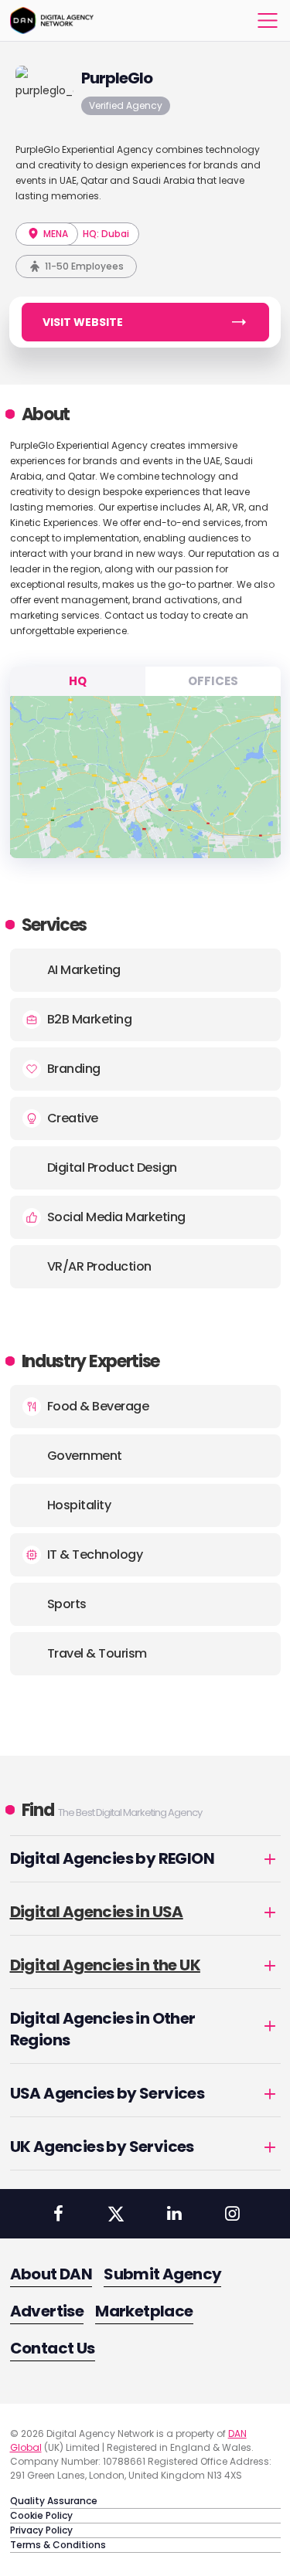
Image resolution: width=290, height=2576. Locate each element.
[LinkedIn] (174, 2214)
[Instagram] (232, 2214)
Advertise (47, 2311)
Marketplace (144, 2311)
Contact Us (53, 2348)
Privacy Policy (41, 2530)
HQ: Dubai (106, 234)
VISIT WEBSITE (83, 322)
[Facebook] (58, 2214)
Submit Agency (162, 2274)
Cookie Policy (41, 2515)
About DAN (51, 2274)
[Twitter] (116, 2214)
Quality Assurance (54, 2501)
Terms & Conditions (58, 2545)
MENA (55, 234)
